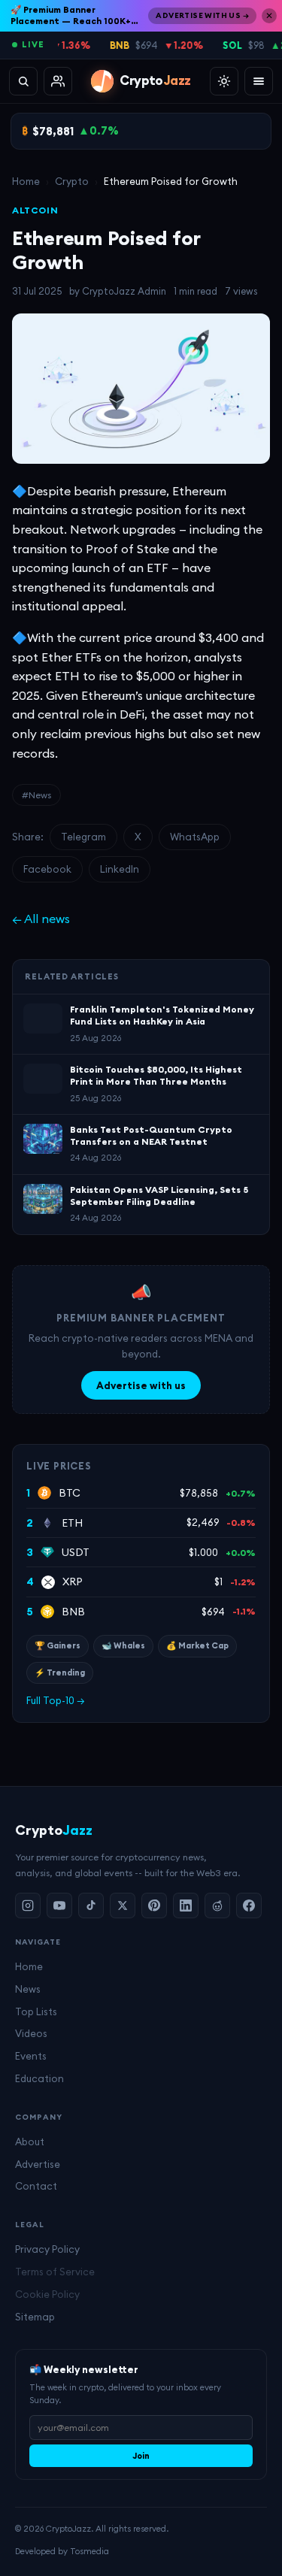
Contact (36, 2186)
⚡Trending (60, 1672)
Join (141, 2456)
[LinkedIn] (186, 1906)
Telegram (83, 837)
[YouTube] (59, 1906)
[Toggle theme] (224, 81)
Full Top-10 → (56, 1700)
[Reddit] (217, 1906)
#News (36, 795)
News (28, 1989)
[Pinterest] (154, 1906)
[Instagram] (28, 1906)
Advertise (38, 2164)
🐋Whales (123, 1645)
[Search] (23, 81)
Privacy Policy (47, 2249)
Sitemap (35, 2317)
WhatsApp (195, 837)
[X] (123, 1906)
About (30, 2142)
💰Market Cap (197, 1645)
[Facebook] (249, 1906)
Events (31, 2056)
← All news (41, 919)
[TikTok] (91, 1906)
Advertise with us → (202, 15)
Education (39, 2078)
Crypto (72, 181)
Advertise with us (141, 1385)
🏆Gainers (58, 1645)
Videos (31, 2033)
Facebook (47, 869)
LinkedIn (120, 869)
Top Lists (36, 2011)
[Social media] (58, 81)
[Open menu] (259, 81)
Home (26, 181)
